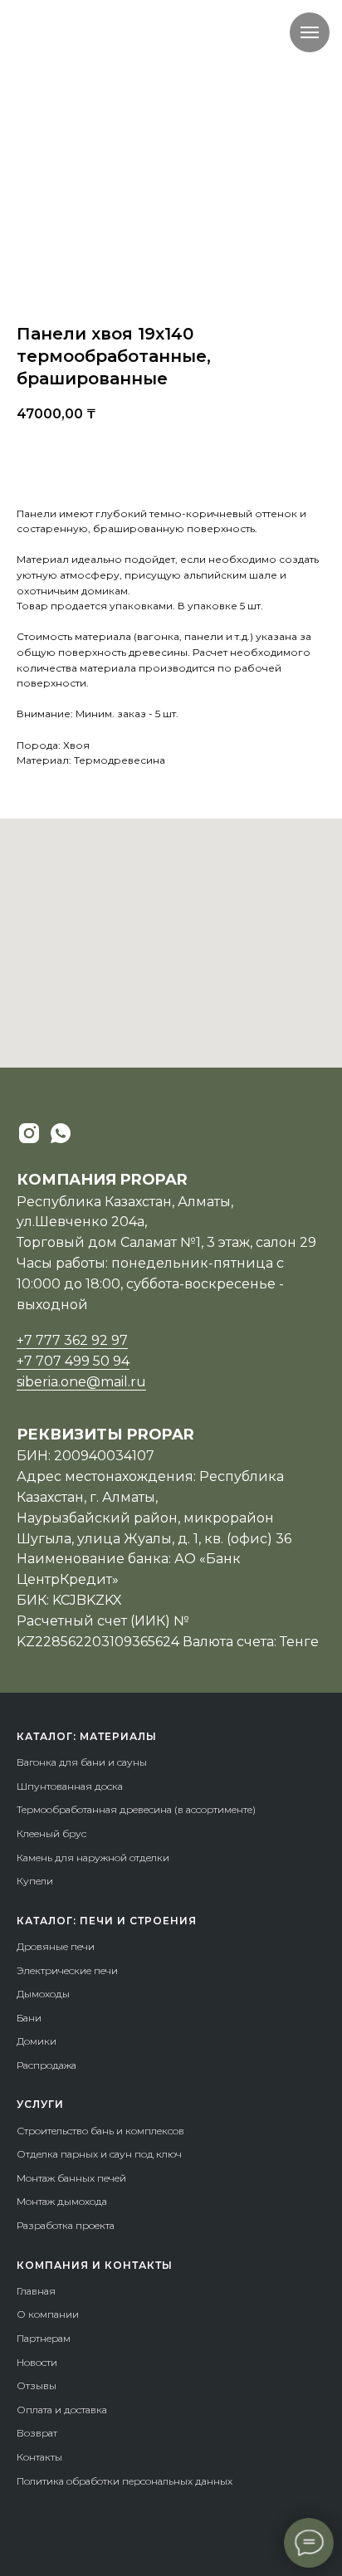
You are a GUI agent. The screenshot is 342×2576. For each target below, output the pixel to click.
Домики (37, 2041)
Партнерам (44, 2338)
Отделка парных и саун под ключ (99, 2154)
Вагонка (37, 1762)
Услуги (40, 2104)
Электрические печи (67, 1970)
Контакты (39, 2457)
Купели (35, 1881)
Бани (29, 2018)
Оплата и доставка (62, 2410)
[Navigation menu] (310, 32)
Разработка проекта (66, 2225)
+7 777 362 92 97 (72, 1340)
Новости (37, 2362)
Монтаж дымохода (62, 2201)
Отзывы (37, 2385)
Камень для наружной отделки (93, 1857)
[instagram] (29, 1133)
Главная (36, 2291)
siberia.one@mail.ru (81, 1382)
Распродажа (46, 2065)
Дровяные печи (56, 1946)
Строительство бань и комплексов (100, 2131)
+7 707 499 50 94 (73, 1361)
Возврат (37, 2433)
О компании (48, 2314)
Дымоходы (43, 1994)
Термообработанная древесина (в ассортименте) (136, 1809)
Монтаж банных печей (71, 2178)
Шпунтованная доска (70, 1786)
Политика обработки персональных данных (125, 2481)
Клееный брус (51, 1833)
